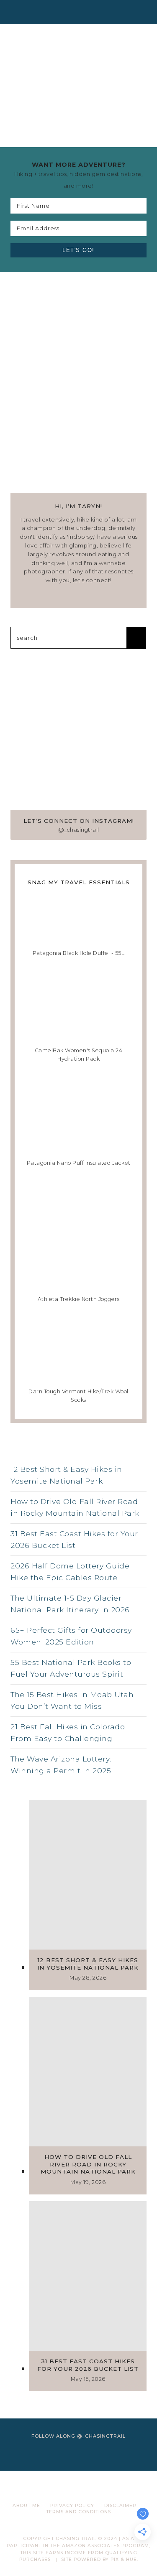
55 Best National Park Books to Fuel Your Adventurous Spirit (71, 1668)
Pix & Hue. (124, 2559)
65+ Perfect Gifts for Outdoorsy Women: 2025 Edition (71, 1636)
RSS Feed (78, 1453)
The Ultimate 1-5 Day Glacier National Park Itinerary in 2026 (70, 1604)
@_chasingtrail (79, 830)
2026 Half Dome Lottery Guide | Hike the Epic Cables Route (72, 1572)
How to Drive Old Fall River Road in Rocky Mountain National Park (75, 1507)
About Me (26, 2506)
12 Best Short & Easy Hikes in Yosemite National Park (66, 1475)
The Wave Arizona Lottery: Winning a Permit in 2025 (61, 1765)
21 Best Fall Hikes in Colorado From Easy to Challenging (68, 1732)
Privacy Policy (72, 2506)
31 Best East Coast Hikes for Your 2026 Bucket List (74, 1539)
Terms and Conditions (78, 2512)
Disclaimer (120, 2506)
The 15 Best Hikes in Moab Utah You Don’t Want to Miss (72, 1700)
